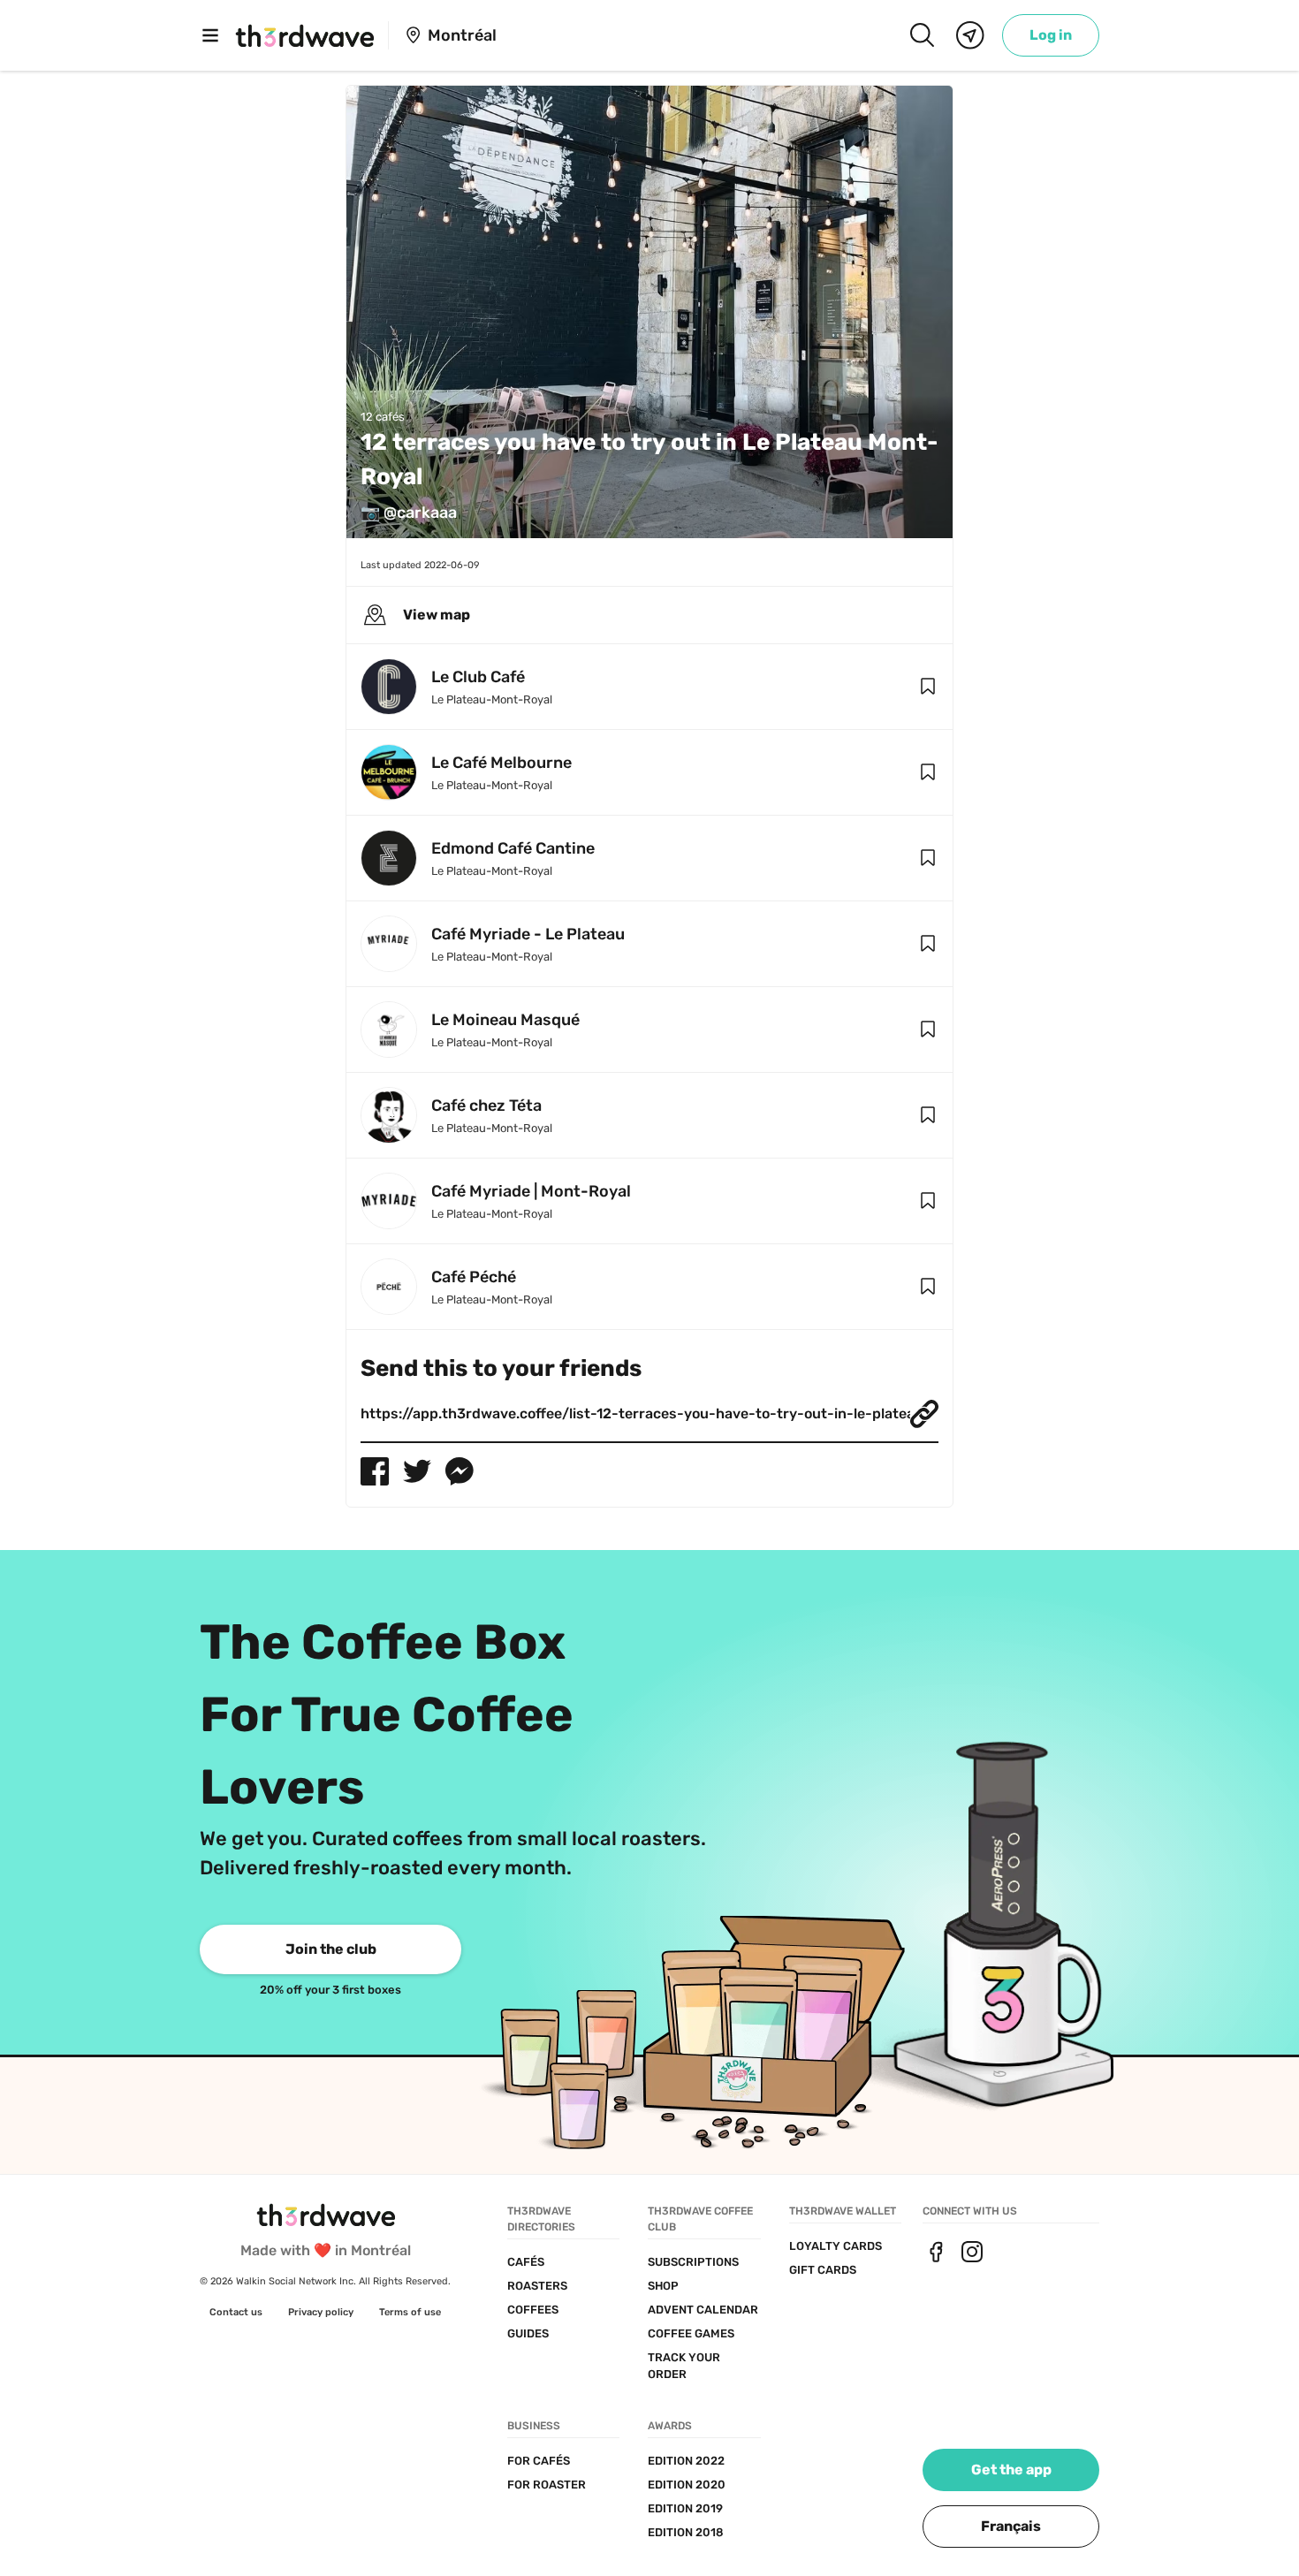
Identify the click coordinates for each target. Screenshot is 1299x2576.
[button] (928, 687)
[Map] (970, 35)
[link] (1051, 35)
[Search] (922, 35)
